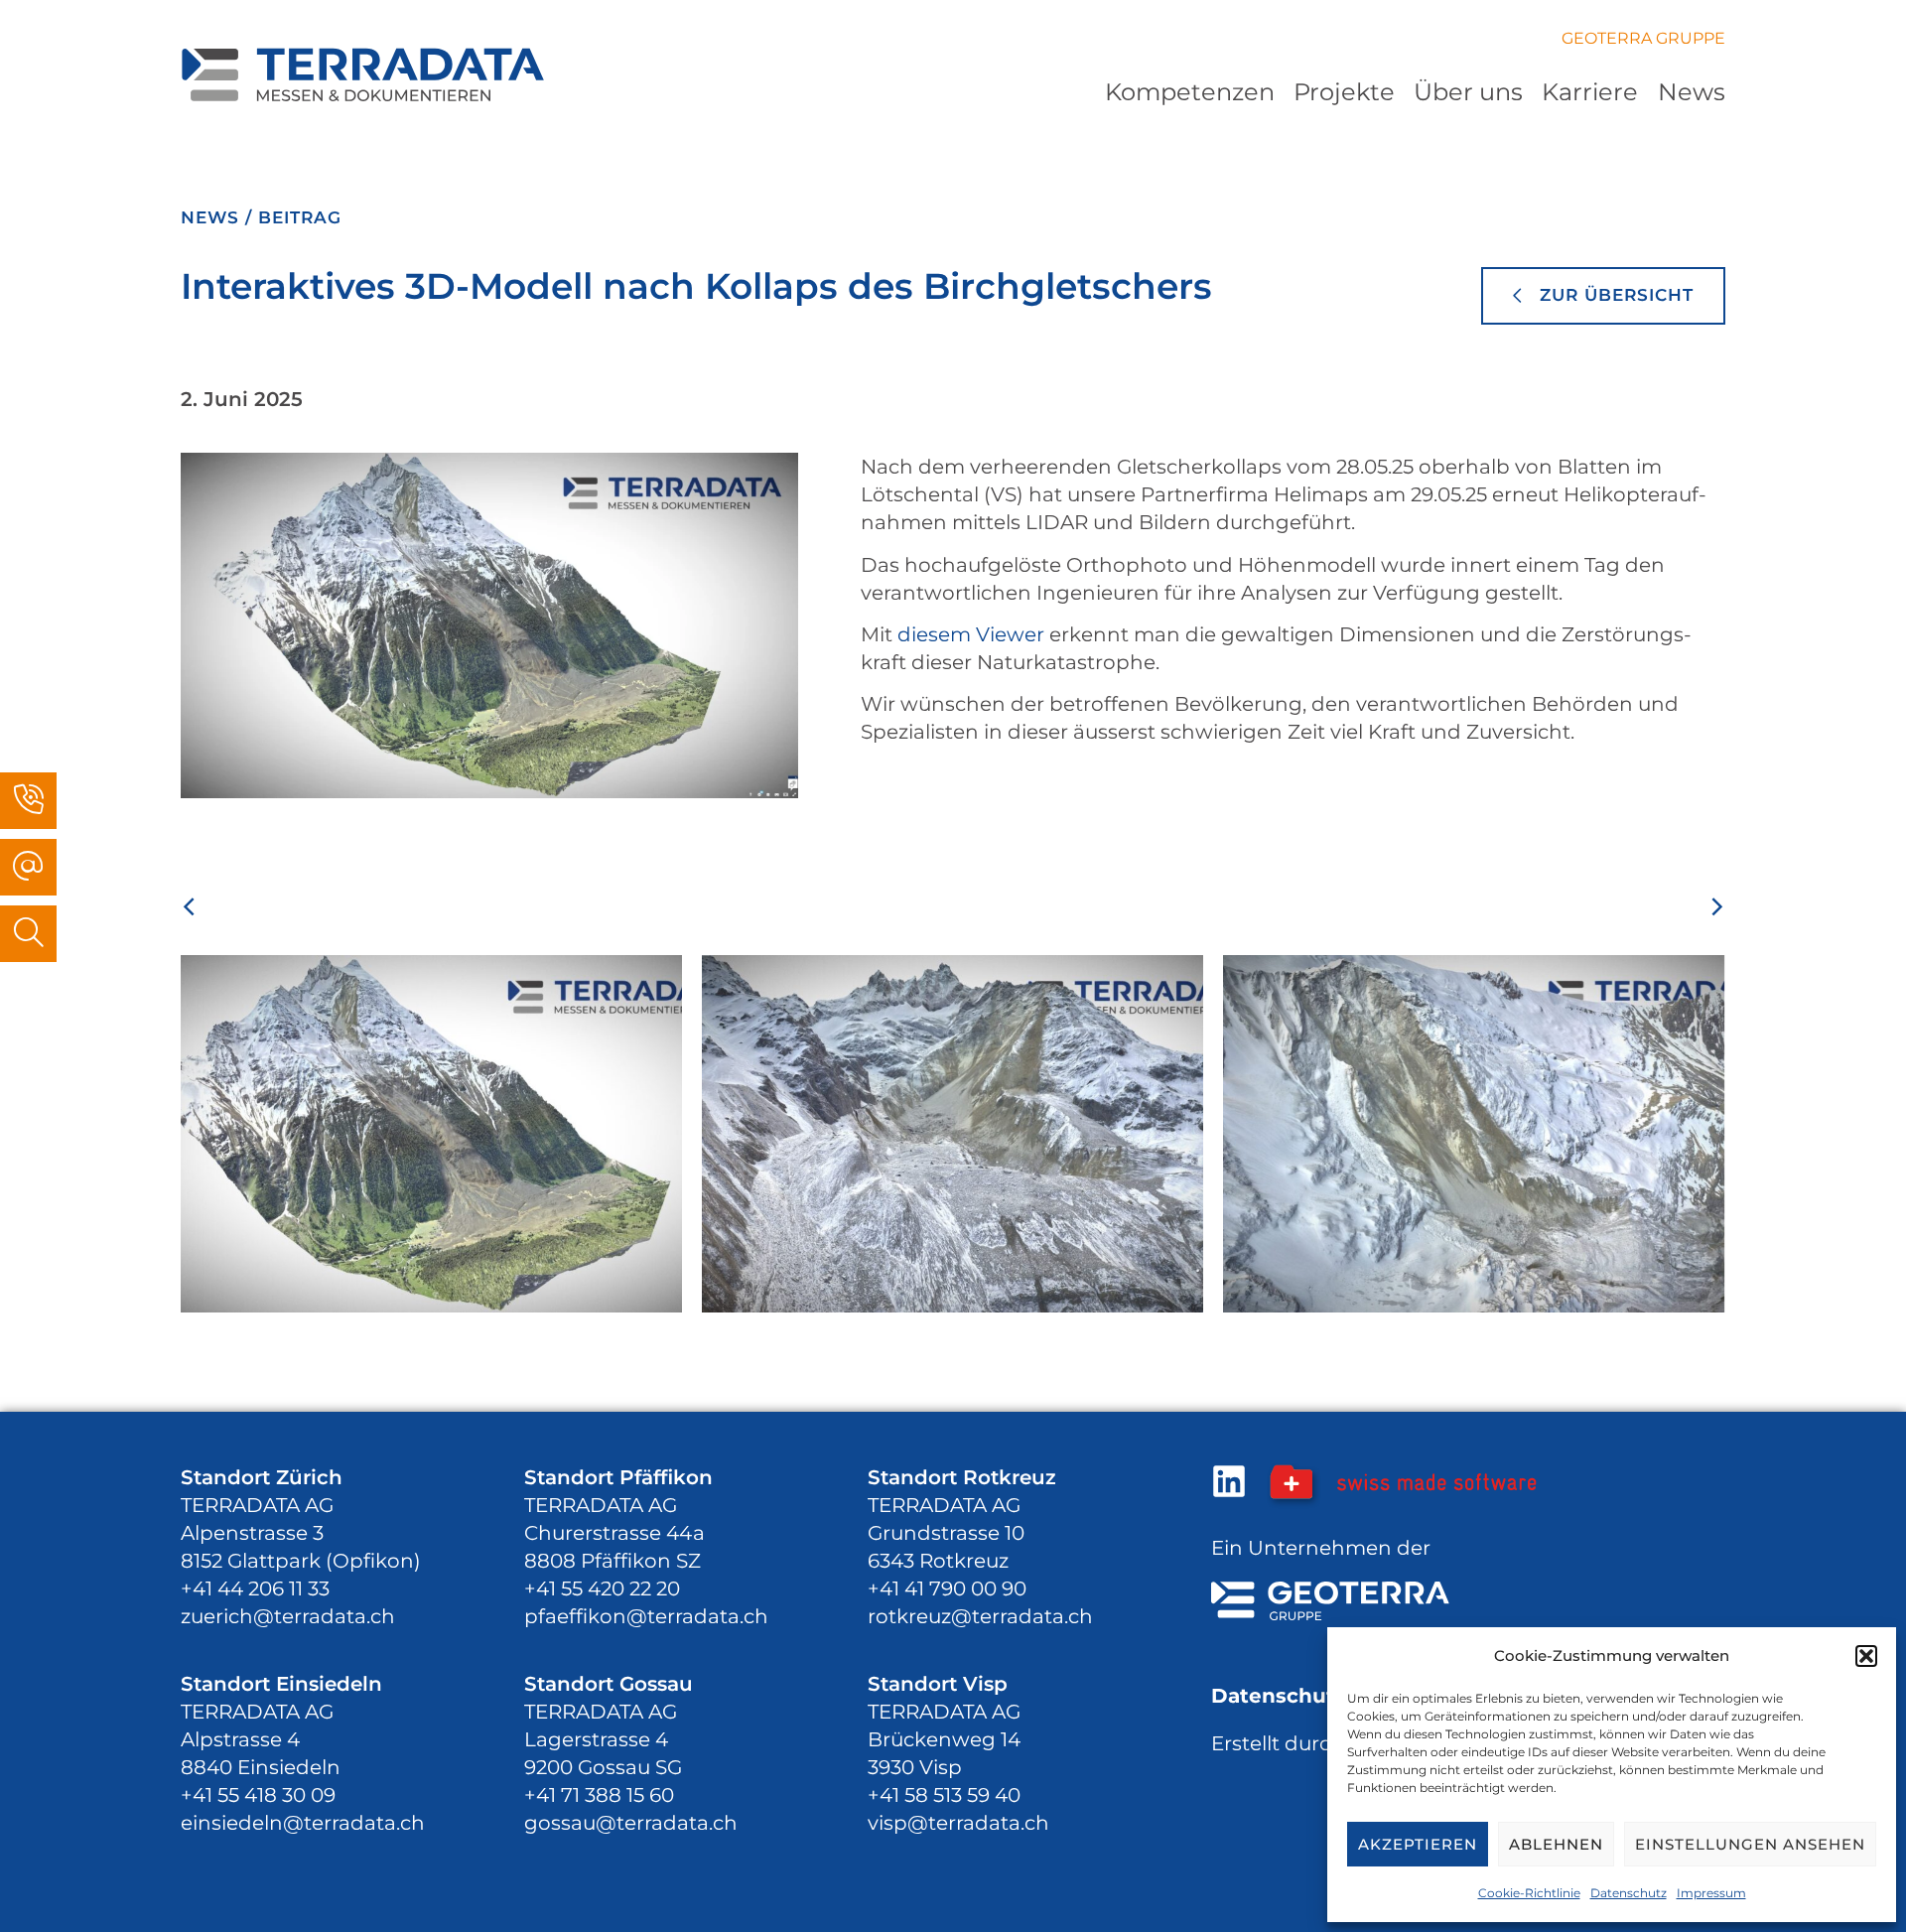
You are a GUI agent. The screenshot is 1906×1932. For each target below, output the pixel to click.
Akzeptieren (1418, 1844)
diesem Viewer (971, 634)
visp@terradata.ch (958, 1823)
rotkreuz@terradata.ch (980, 1616)
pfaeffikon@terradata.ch (646, 1616)
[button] (1866, 1656)
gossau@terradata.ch (631, 1823)
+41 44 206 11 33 (255, 1588)
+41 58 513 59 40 (944, 1795)
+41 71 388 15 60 (599, 1795)
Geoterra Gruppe (1643, 38)
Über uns (1468, 92)
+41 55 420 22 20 (602, 1588)
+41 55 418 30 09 (258, 1795)
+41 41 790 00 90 (947, 1588)
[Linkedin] (1229, 1481)
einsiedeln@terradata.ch (303, 1823)
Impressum (1711, 1893)
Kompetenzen (1190, 92)
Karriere (1590, 92)
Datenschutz (1629, 1893)
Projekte (1344, 92)
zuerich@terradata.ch (288, 1616)
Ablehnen (1556, 1844)
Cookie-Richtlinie (1529, 1893)
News (1692, 92)
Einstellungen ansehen (1750, 1844)
